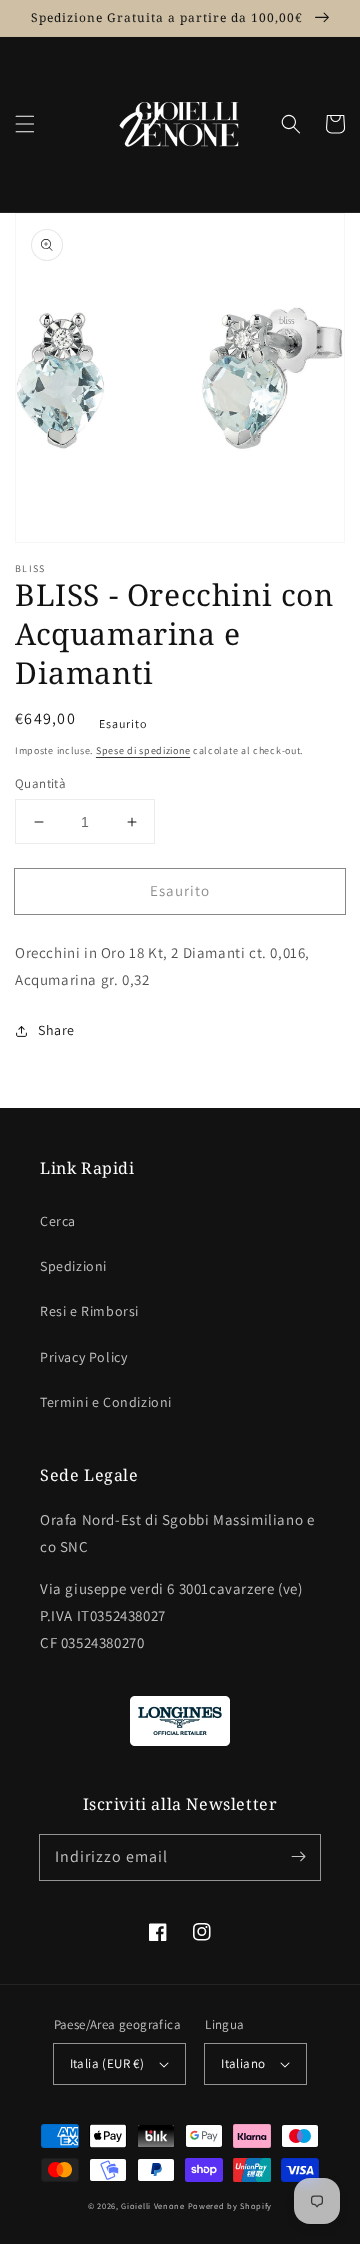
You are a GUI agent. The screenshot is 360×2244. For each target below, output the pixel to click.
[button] (25, 124)
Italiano (243, 2063)
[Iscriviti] (298, 1857)
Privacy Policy (83, 1357)
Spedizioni (73, 1266)
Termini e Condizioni (106, 1402)
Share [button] (56, 1030)
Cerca (58, 1221)
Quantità (40, 783)
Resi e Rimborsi (89, 1311)
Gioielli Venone (153, 2205)
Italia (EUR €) (107, 2063)
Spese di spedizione (143, 750)
